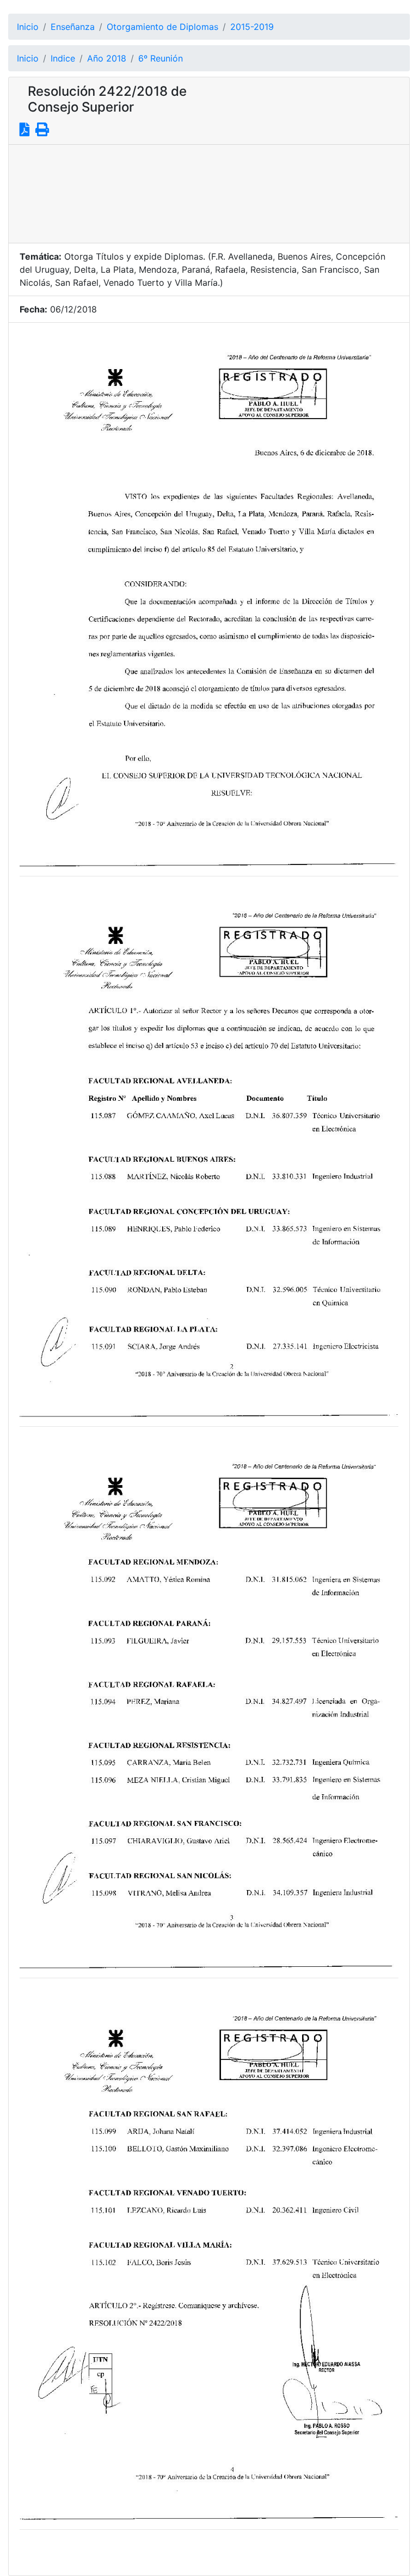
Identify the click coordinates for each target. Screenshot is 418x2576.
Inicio (28, 27)
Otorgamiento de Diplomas (162, 27)
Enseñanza (73, 27)
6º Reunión (161, 58)
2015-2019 (252, 27)
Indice (63, 58)
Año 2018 (107, 58)
